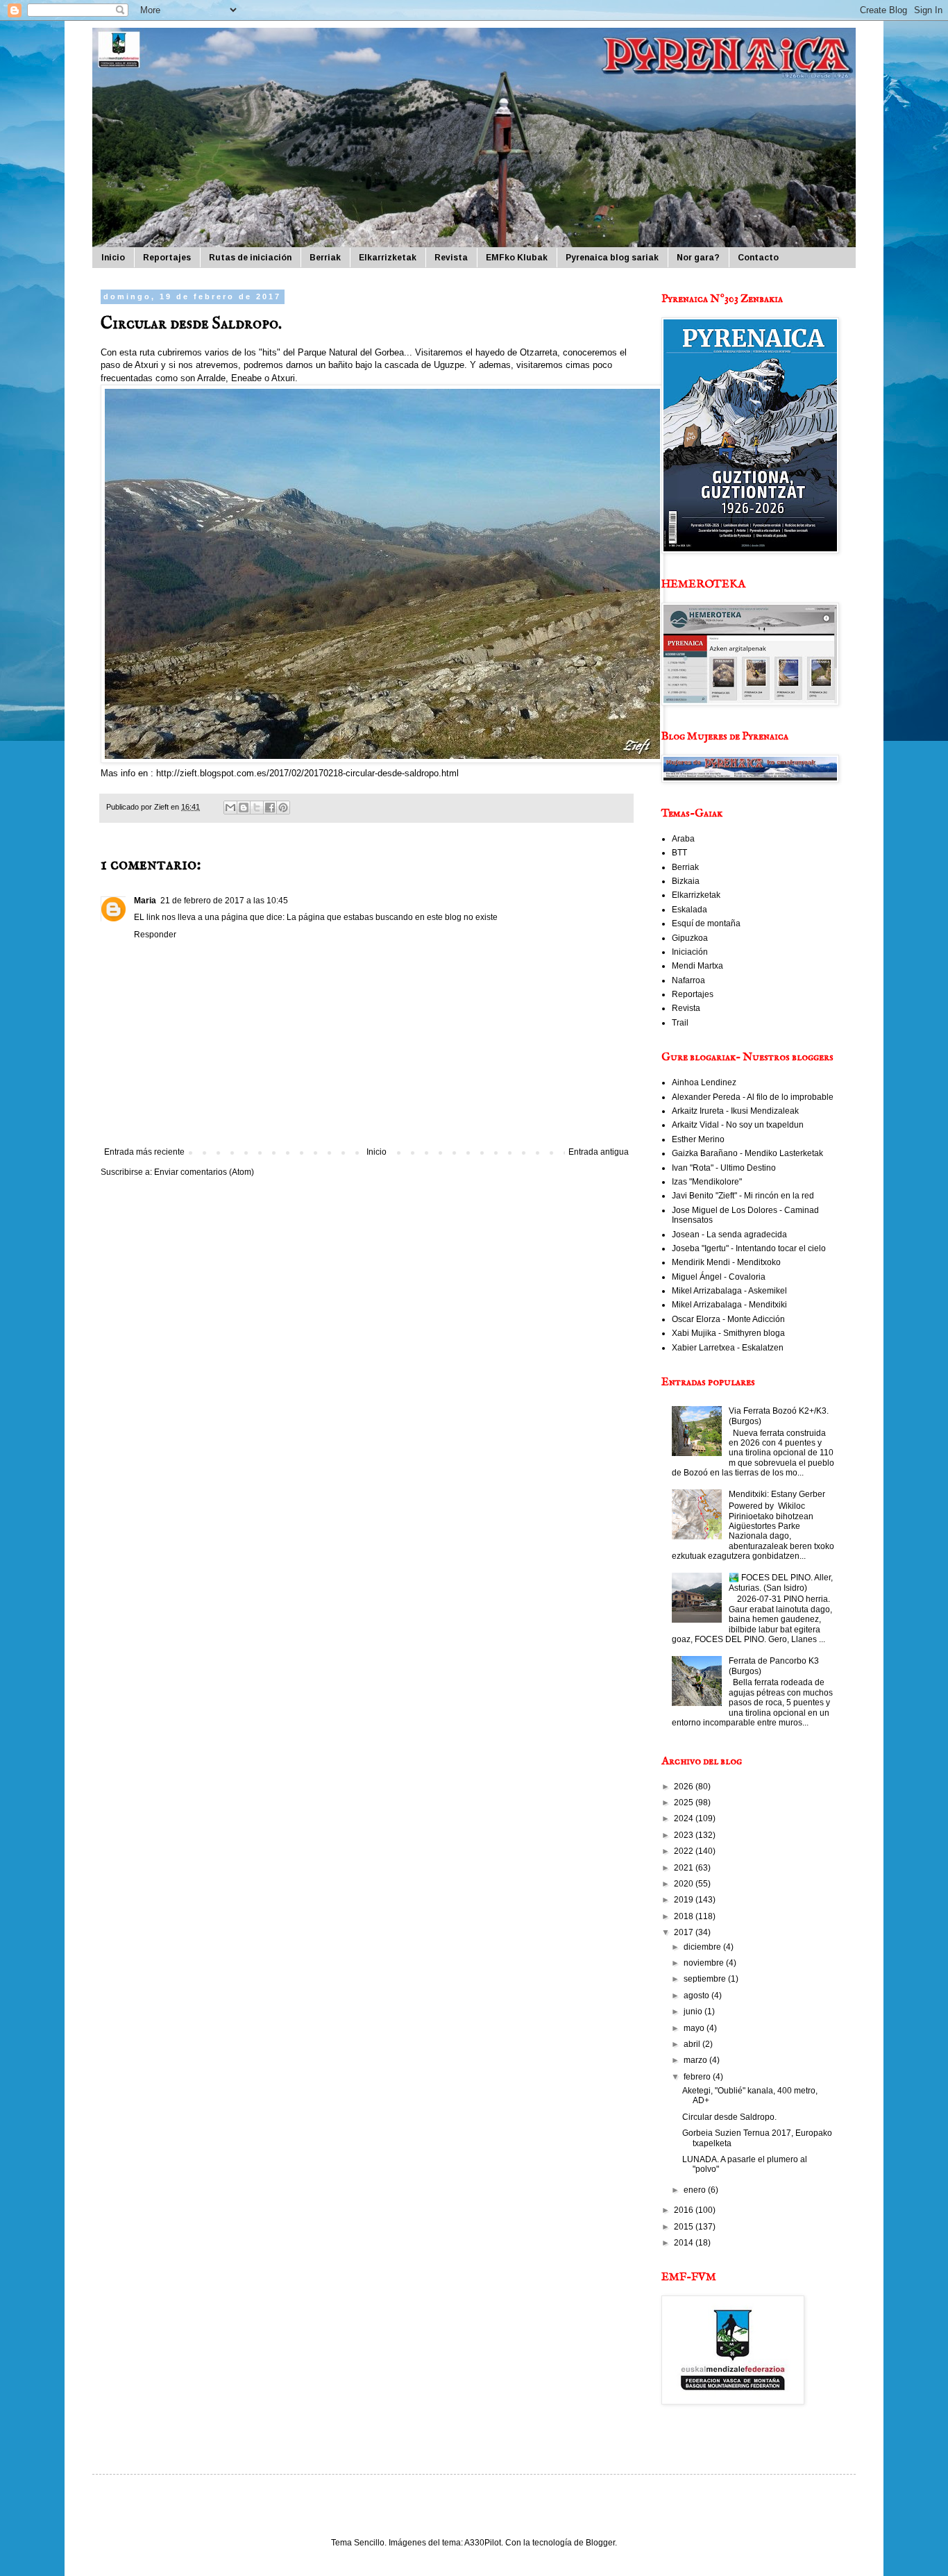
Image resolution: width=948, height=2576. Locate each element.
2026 (685, 1787)
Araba (683, 839)
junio (694, 2012)
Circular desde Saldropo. (729, 2117)
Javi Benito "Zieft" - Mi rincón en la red (743, 1196)
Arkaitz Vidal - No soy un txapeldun (738, 1125)
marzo (696, 2060)
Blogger (600, 2543)
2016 (685, 2210)
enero (696, 2190)
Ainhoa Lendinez (704, 1082)
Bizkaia (686, 881)
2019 (685, 1900)
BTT (679, 853)
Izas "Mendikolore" (707, 1182)
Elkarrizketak (388, 258)
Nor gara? (698, 258)
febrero (698, 2077)
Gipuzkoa (690, 938)
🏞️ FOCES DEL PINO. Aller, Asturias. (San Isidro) (781, 1582)
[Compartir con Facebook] (270, 808)
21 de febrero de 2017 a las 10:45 (224, 901)
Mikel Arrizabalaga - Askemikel (729, 1291)
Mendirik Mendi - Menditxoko (726, 1262)
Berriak (325, 258)
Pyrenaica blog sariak (612, 258)
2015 (685, 2227)
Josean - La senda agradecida (729, 1235)
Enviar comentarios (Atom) (204, 1172)
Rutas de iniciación (250, 258)
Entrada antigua (599, 1152)
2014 (685, 2243)
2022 (685, 1851)
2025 (685, 1803)
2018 (685, 1916)
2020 (685, 1884)
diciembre (703, 1947)
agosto (697, 1996)
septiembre (706, 1979)
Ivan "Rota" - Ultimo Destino (724, 1168)
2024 (685, 1818)
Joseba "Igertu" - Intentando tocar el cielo (749, 1248)
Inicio (113, 258)
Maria (145, 901)
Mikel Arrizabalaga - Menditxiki (729, 1305)
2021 (685, 1868)
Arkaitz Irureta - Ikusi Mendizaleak (735, 1111)
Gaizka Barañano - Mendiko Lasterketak (747, 1153)
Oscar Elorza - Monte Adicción (728, 1319)
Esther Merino (698, 1139)
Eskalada (689, 910)
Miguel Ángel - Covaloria (719, 1277)
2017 (685, 1932)
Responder (155, 935)
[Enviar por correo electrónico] (230, 808)
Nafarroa (688, 980)
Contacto (758, 258)
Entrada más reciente (144, 1152)
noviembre (705, 1963)
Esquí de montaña (706, 923)
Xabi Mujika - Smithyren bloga (728, 1333)
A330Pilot (483, 2543)
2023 (685, 1835)
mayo (695, 2028)
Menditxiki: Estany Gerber (777, 1494)
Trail (680, 1023)
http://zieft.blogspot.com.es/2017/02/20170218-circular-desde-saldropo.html (307, 773)
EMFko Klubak (517, 258)
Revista (451, 258)
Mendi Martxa (697, 966)
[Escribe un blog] (244, 808)
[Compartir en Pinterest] (283, 808)
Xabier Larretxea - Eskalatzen (728, 1348)
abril (693, 2044)
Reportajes (167, 258)
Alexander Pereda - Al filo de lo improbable (753, 1097)
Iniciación (690, 952)
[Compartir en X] (257, 808)
